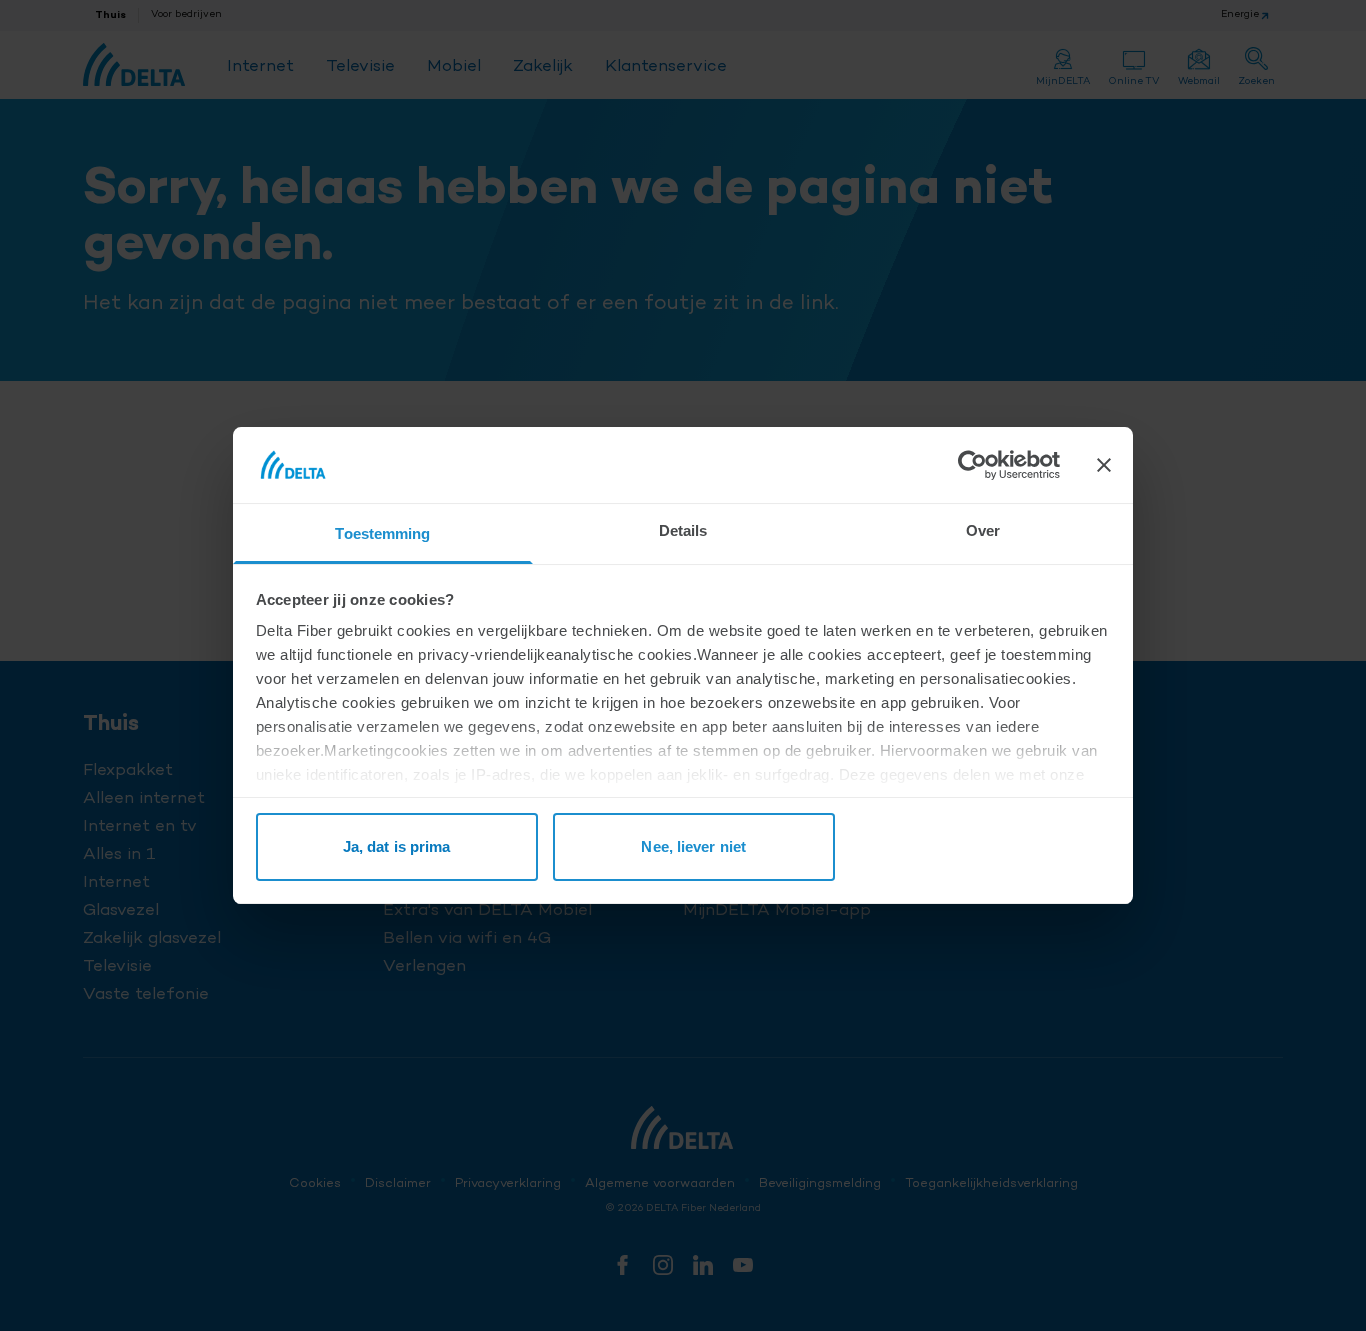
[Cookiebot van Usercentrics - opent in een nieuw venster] (972, 465)
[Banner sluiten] (1104, 465)
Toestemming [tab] (382, 533)
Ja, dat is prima (397, 846)
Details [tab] (683, 530)
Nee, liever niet (693, 846)
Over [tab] (983, 530)
